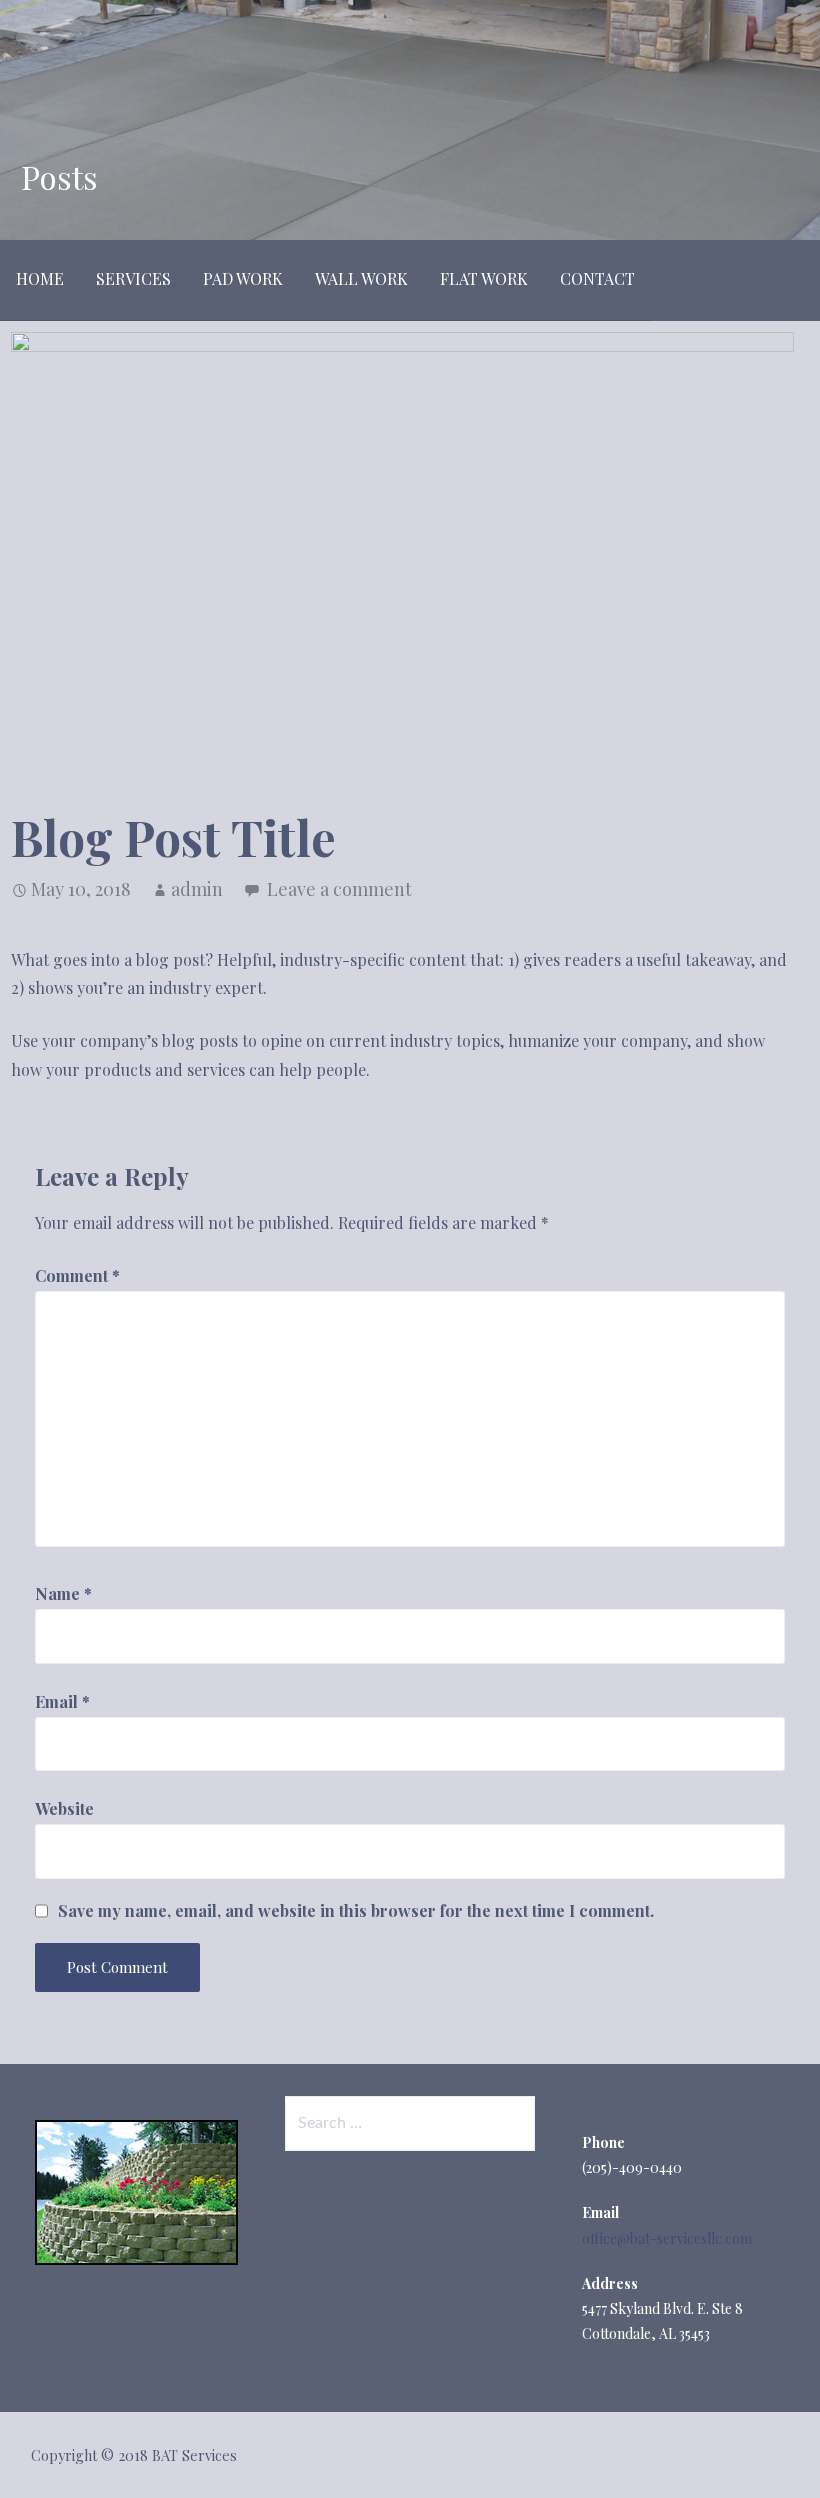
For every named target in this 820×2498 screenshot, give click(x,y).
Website (64, 1808)
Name (63, 1593)
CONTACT (597, 278)
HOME (40, 278)
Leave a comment (339, 889)
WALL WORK (361, 278)
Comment (77, 1275)
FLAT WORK (484, 278)
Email (62, 1701)
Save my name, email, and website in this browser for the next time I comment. (356, 1911)
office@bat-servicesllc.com (667, 2238)
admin (197, 889)
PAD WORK (243, 278)
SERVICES (133, 278)
